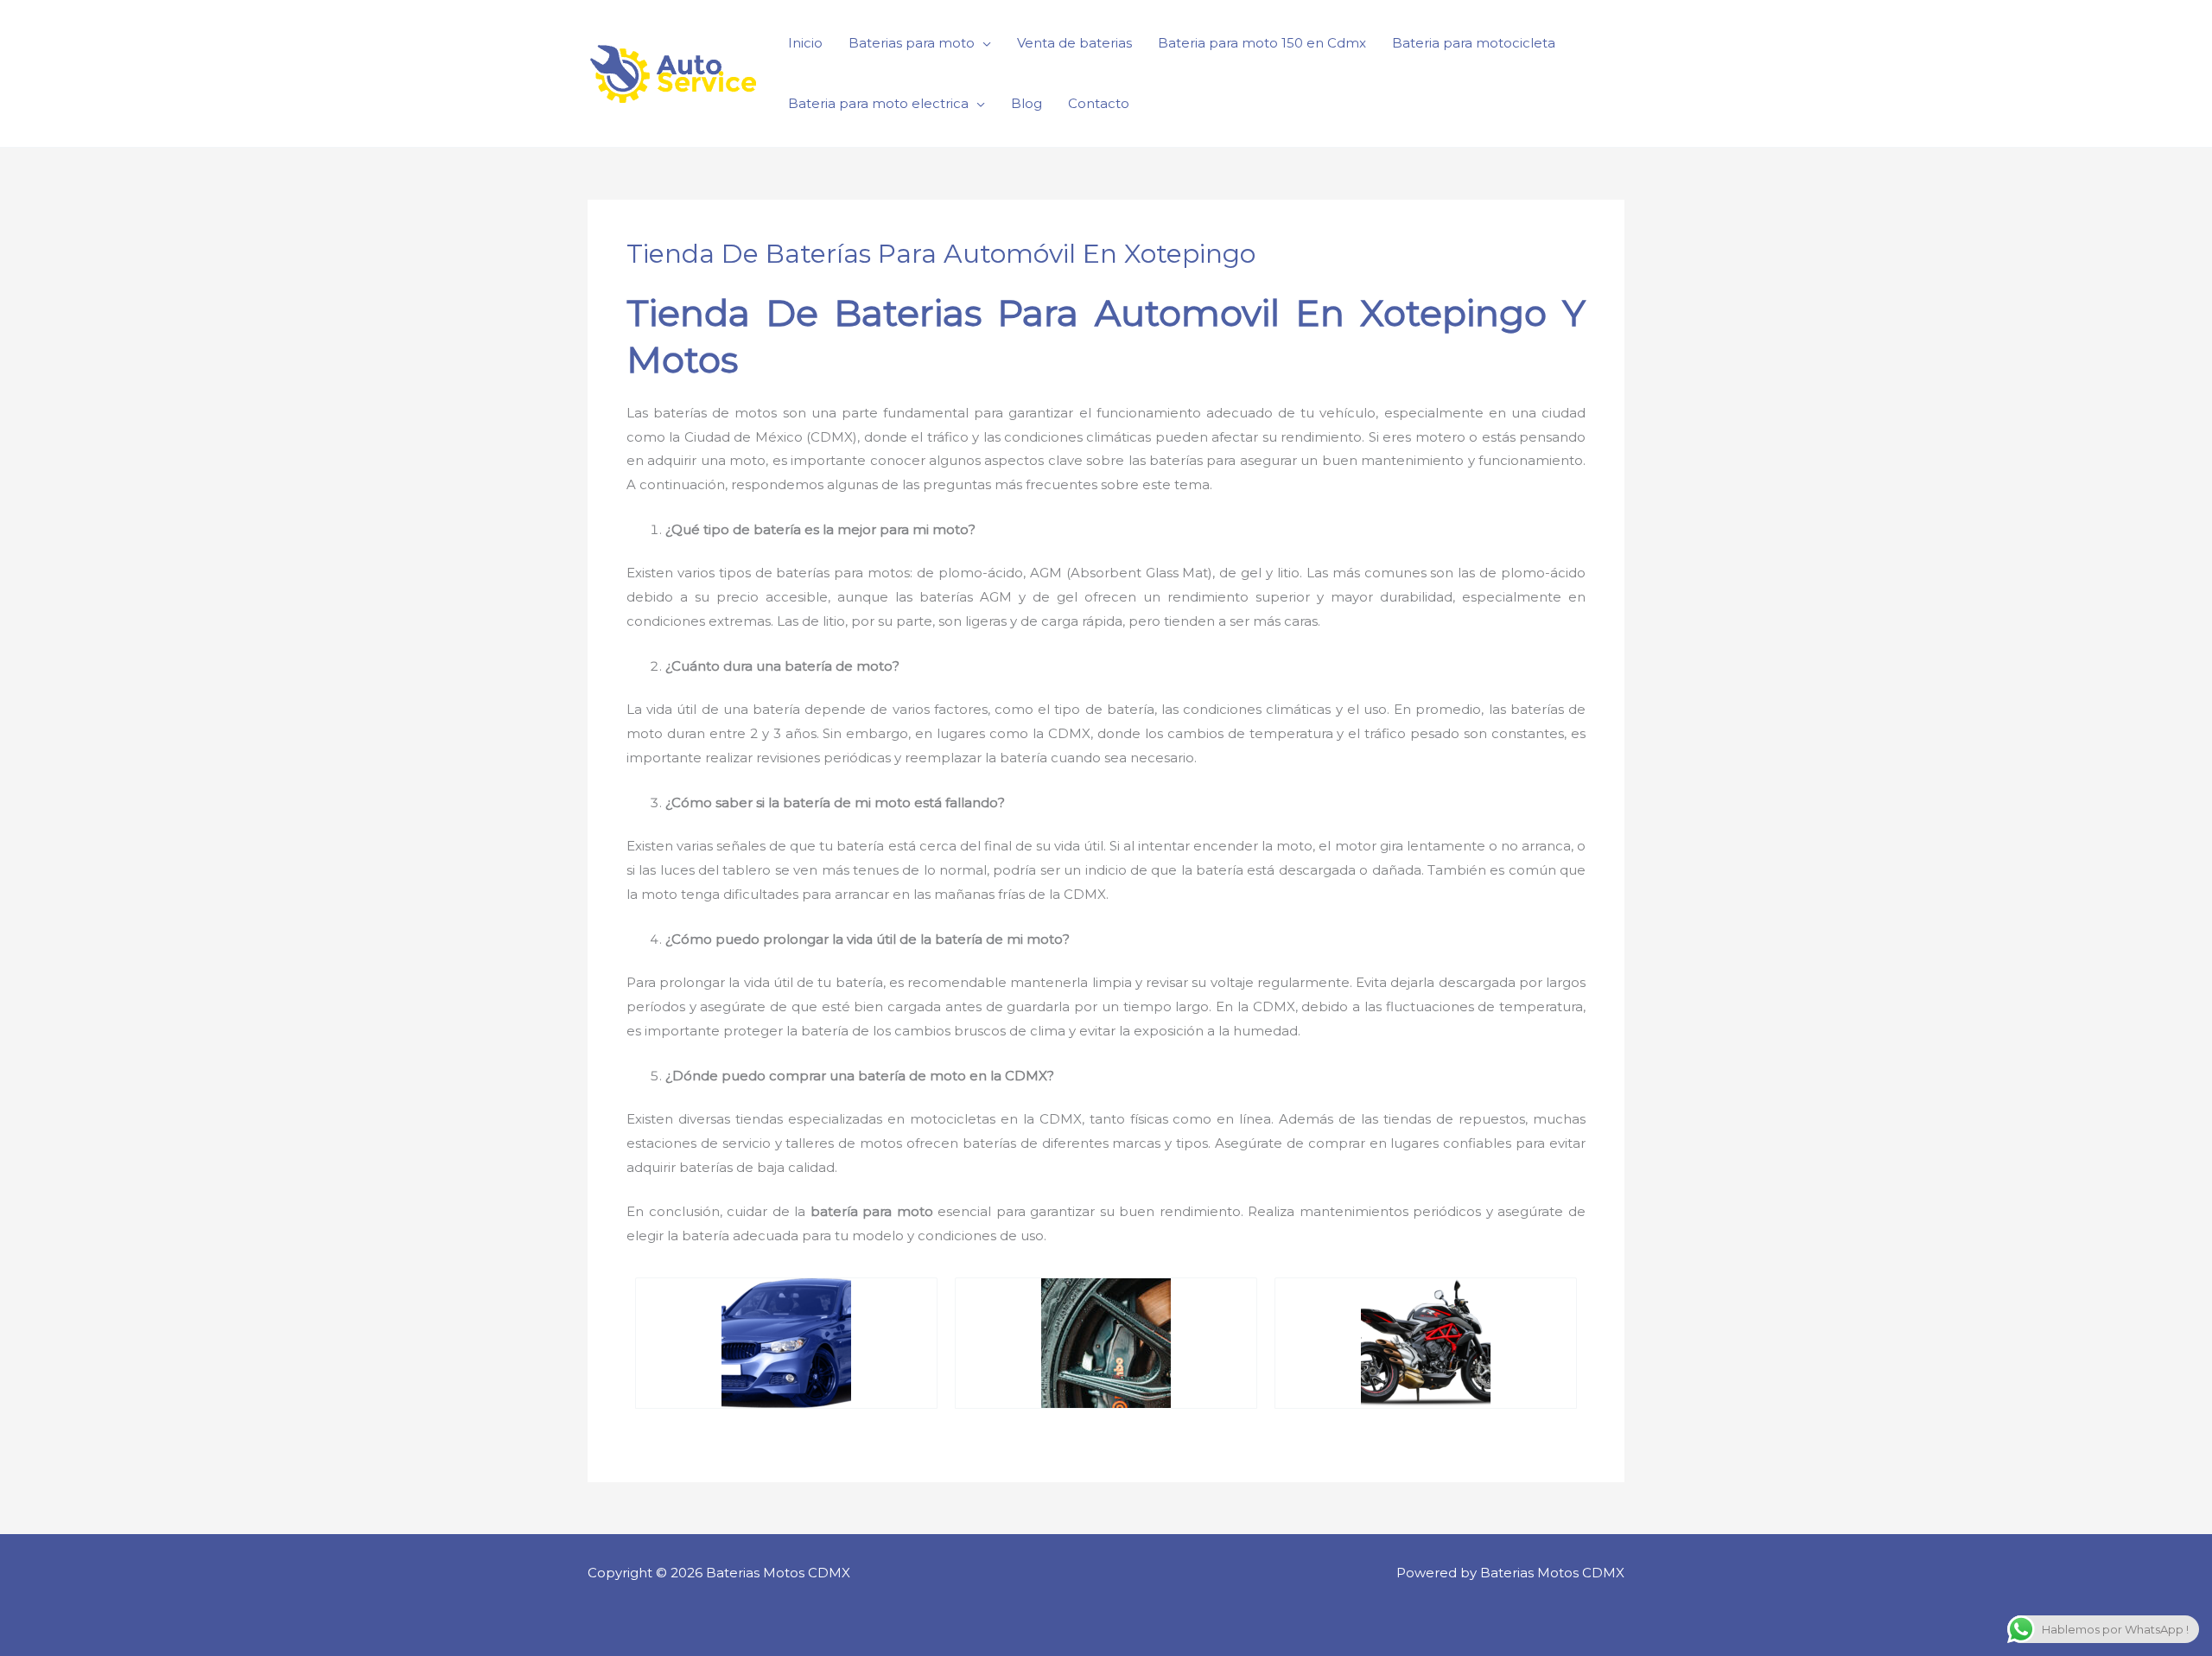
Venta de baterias (1074, 43)
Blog (1027, 103)
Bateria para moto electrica (878, 103)
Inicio (805, 43)
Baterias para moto (912, 43)
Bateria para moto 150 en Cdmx (1262, 43)
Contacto (1099, 103)
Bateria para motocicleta (1474, 43)
